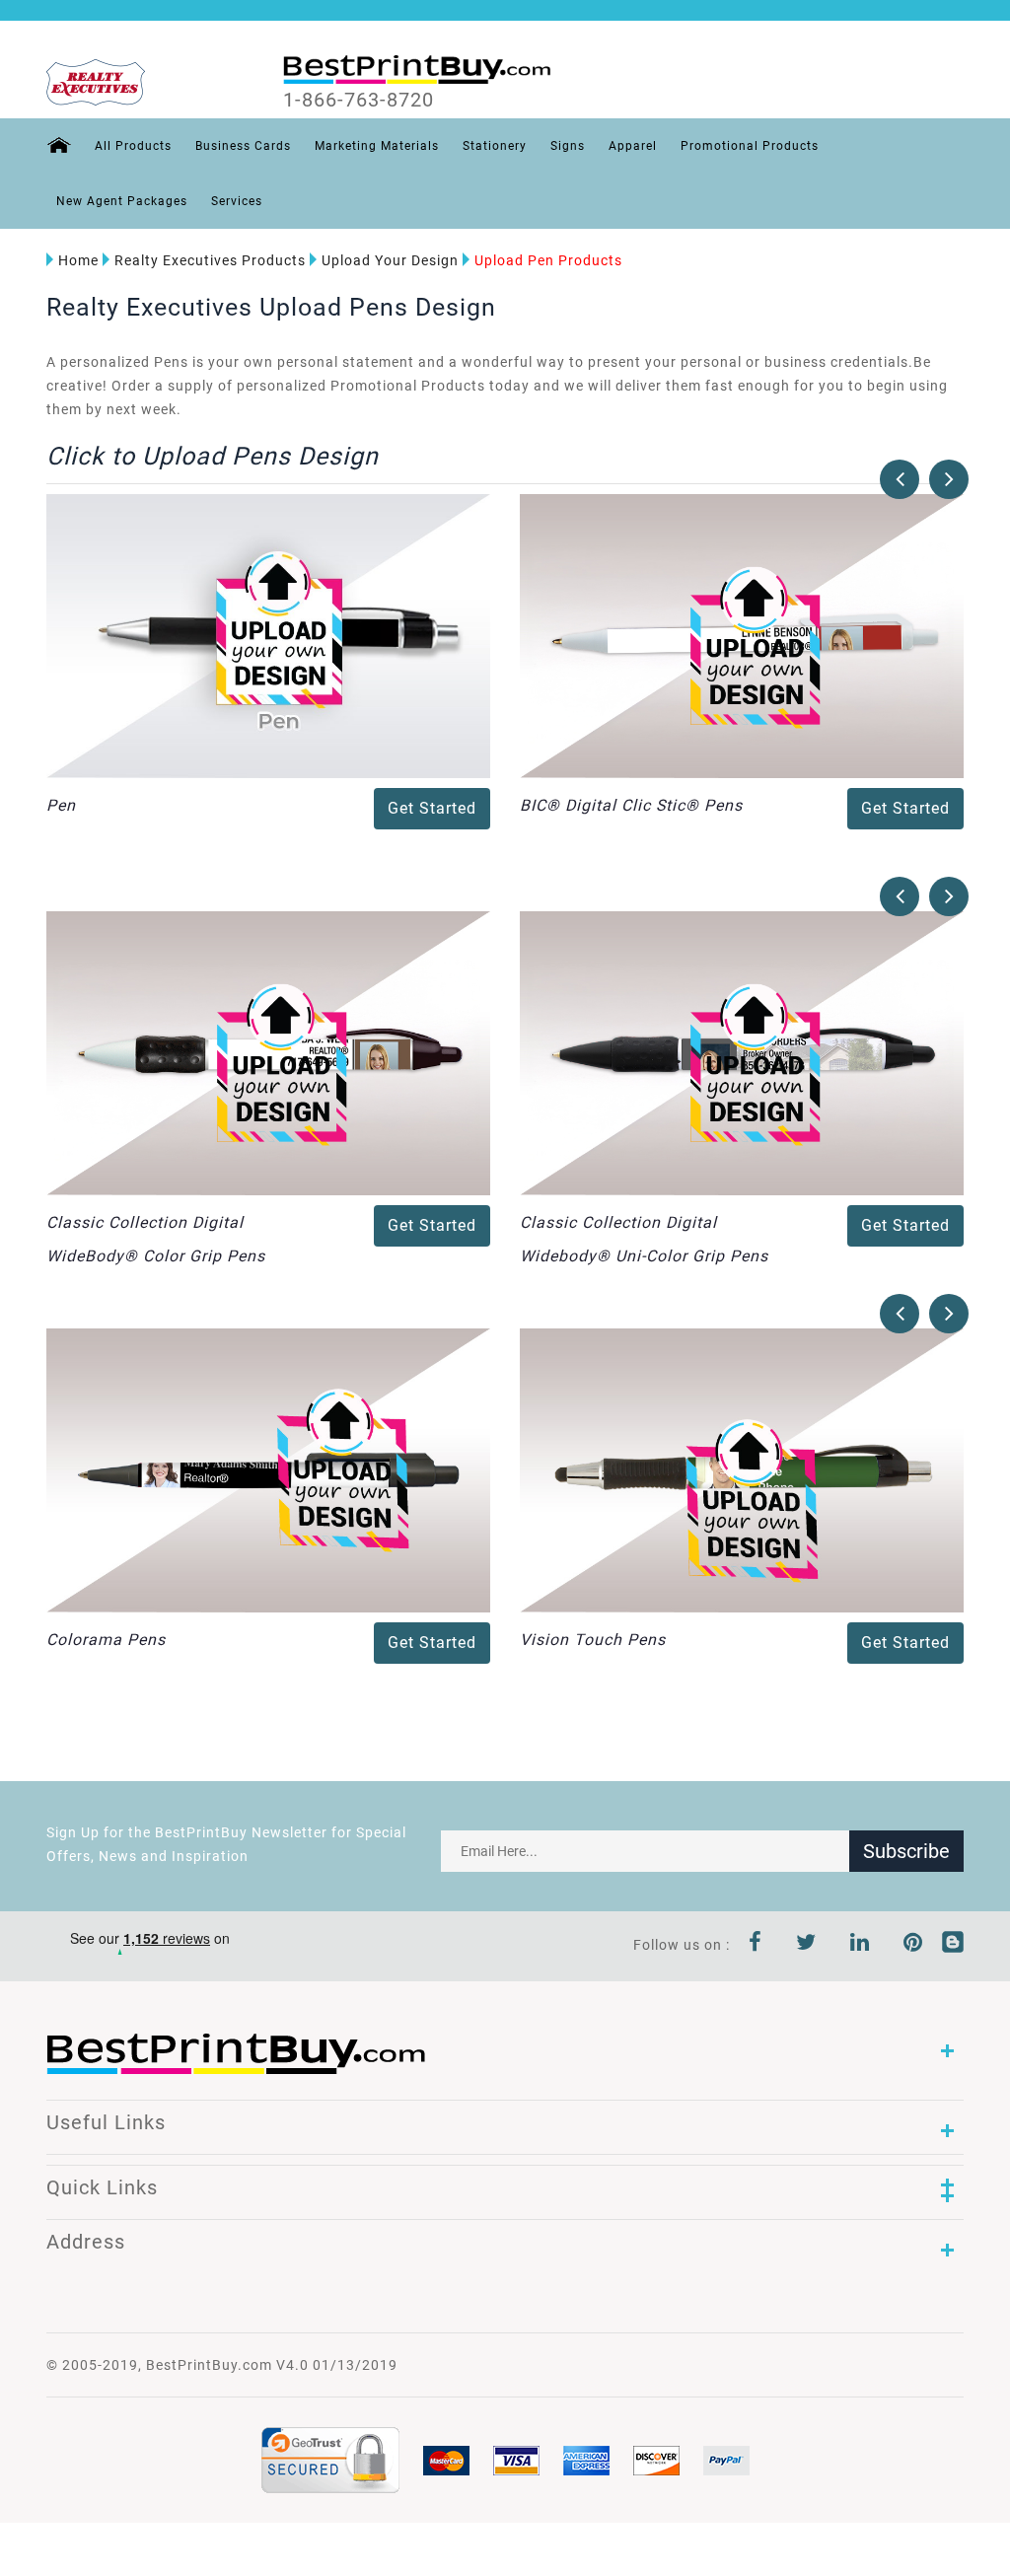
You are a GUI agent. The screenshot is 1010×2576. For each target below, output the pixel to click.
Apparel (633, 146)
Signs (568, 146)
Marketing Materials (377, 146)
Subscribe (906, 1851)
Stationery (495, 146)
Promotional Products (750, 146)
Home (78, 260)
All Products (133, 146)
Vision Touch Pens (593, 1640)
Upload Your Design (390, 260)
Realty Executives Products (210, 260)
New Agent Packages (122, 201)
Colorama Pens (106, 1640)
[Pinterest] (913, 1945)
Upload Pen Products (548, 260)
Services (237, 201)
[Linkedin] (860, 1945)
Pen (61, 805)
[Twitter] (806, 1945)
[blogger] (953, 1945)
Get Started (432, 808)
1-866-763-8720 (359, 100)
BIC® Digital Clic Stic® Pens (631, 805)
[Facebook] (756, 1945)
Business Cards (243, 146)
